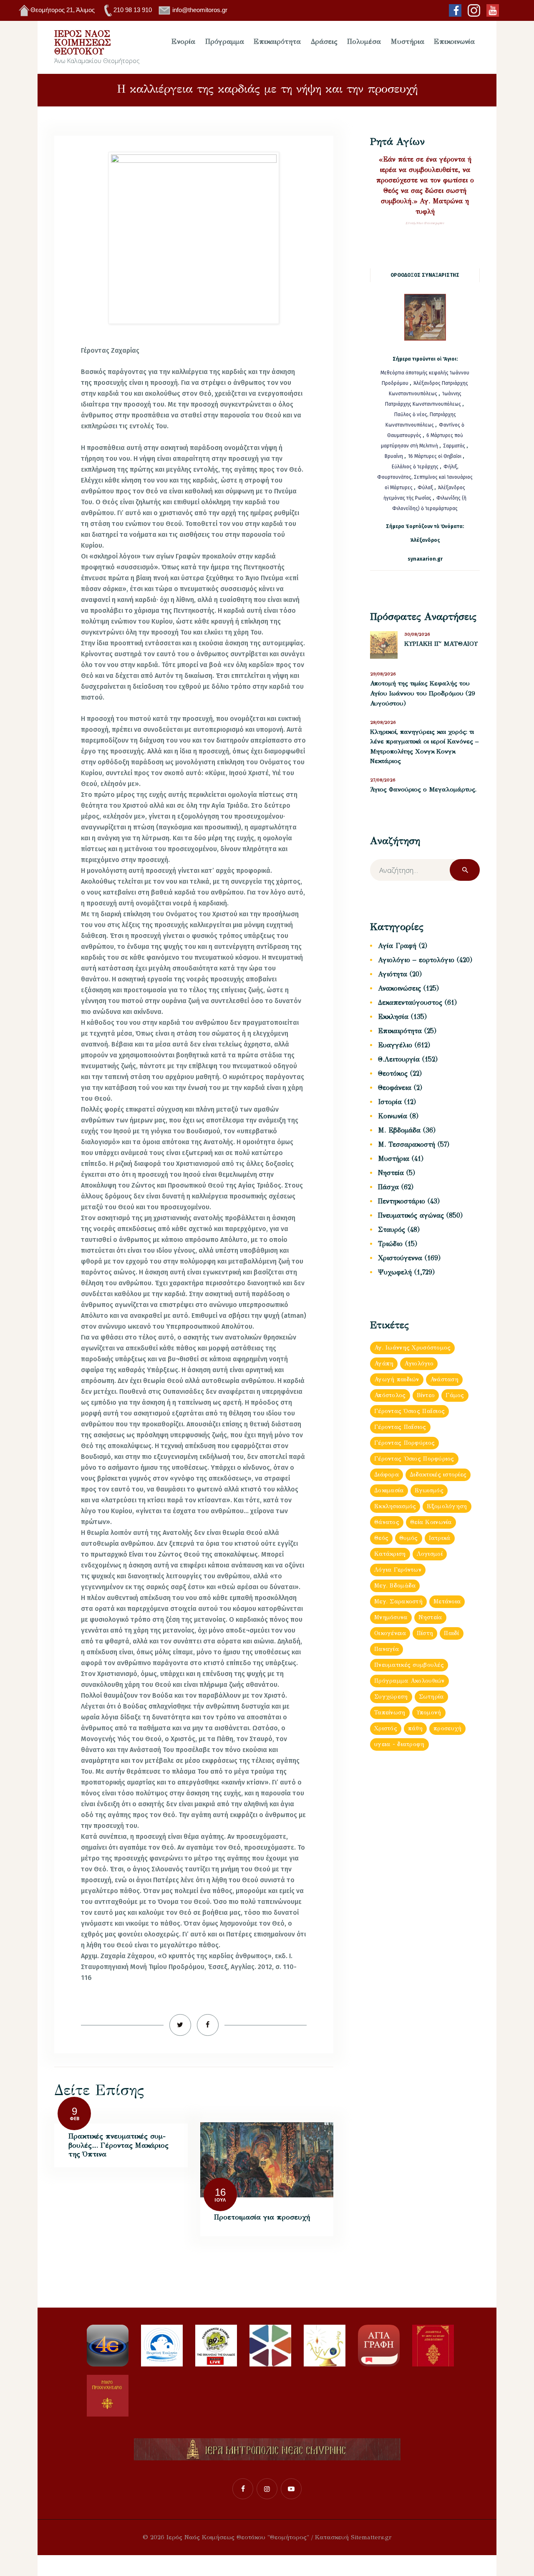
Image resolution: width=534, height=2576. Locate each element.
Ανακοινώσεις (399, 988)
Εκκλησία (393, 1017)
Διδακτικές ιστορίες (438, 1475)
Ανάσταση (444, 1379)
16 (220, 2192)
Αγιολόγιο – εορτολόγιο (416, 960)
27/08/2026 (383, 780)
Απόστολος (390, 1395)
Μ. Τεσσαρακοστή (407, 1144)
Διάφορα (387, 1475)
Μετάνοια (447, 1601)
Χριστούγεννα (400, 1258)
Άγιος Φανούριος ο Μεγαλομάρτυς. (423, 789)
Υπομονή (429, 1713)
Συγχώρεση (391, 1697)
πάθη (415, 1728)
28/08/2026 (383, 722)
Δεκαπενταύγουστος (410, 1002)
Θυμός (408, 1538)
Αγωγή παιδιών (397, 1379)
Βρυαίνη (394, 456)
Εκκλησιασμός (395, 1506)
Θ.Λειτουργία (399, 1059)
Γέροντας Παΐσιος (400, 1427)
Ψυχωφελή (395, 1272)
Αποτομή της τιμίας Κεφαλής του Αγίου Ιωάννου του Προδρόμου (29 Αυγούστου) (423, 693)
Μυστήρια (394, 1159)
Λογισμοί (430, 1554)
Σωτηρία (431, 1697)
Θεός (381, 1538)
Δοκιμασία (389, 1490)
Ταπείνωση (390, 1713)
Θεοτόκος (393, 1073)
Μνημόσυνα (391, 1617)
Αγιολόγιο (419, 1364)
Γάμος (455, 1395)
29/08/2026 (383, 674)
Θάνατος (387, 1522)
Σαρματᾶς (455, 446)
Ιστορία (390, 1102)
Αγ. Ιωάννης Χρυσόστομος (412, 1348)
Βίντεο (426, 1395)
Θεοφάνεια (395, 1088)
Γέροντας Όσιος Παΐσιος (409, 1411)
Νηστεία (391, 1173)
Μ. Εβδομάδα (399, 1130)
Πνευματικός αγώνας (411, 1215)
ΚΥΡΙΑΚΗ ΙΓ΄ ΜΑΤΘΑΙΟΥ (441, 644)
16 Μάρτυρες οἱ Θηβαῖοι (435, 456)
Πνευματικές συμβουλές (409, 1665)
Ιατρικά (440, 1538)
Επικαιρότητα (400, 1031)
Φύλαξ (426, 488)
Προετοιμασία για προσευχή (262, 2217)
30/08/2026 (417, 634)
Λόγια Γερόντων (398, 1570)
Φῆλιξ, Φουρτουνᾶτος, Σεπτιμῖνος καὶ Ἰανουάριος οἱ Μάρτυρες (425, 477)
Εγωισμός (429, 1490)
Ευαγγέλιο (395, 1045)
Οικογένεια (390, 1633)
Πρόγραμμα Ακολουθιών (409, 1681)
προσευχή (447, 1728)
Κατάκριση (390, 1554)
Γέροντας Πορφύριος (404, 1443)
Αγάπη (384, 1364)
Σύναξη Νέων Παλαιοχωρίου (425, 223)
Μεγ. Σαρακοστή (398, 1601)
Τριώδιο (390, 1244)
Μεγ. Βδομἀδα (395, 1586)
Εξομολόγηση (447, 1506)
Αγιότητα (393, 974)
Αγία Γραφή (397, 946)
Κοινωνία (393, 1116)
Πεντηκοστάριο (402, 1201)
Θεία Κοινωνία (431, 1522)
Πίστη (425, 1633)
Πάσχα (388, 1187)
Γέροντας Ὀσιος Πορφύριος (414, 1459)
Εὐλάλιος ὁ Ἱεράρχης (415, 467)
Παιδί (451, 1633)
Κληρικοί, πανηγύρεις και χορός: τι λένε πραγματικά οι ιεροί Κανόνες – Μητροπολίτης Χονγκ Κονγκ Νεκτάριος (424, 747)
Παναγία (387, 1649)
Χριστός (386, 1728)
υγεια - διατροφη (399, 1744)
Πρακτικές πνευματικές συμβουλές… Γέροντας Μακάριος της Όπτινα (118, 2145)
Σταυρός (392, 1230)
